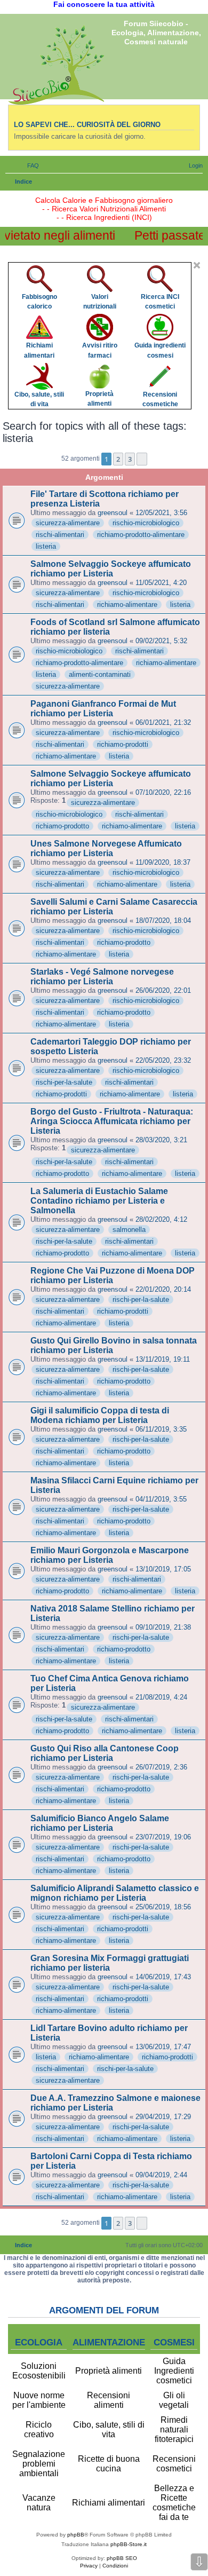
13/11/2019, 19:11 (163, 1359)
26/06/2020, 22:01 (163, 990)
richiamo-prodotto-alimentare (141, 535)
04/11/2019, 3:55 (161, 1499)
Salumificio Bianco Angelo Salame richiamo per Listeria (100, 1823)
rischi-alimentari (60, 535)
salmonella (129, 1230)
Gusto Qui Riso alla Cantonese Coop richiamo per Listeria (105, 1753)
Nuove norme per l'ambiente (39, 2400)
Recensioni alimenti (109, 2400)
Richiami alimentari (109, 2503)
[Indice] (56, 65)
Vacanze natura (39, 2503)
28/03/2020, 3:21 (161, 1140)
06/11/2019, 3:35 (161, 1429)
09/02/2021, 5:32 (161, 641)
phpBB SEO (122, 2558)
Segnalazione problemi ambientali (39, 2464)
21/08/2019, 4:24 (161, 1697)
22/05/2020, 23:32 (163, 1060)
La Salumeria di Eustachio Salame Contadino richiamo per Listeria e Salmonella (99, 1201)
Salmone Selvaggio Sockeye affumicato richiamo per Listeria (111, 569)
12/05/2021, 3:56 (161, 513)
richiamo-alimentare (127, 605)
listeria (46, 546)
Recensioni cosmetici (174, 2464)
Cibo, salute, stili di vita (109, 2429)
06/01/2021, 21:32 (163, 722)
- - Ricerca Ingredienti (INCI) (104, 217)
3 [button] (130, 459)
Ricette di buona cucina (109, 2464)
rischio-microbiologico (146, 523)
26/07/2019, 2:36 (161, 1767)
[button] (142, 459)
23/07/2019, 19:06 (163, 1837)
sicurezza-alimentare (68, 523)
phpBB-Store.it (129, 2544)
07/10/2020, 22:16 (163, 792)
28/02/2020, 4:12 (161, 1219)
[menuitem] (28, 165)
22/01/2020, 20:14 (163, 1289)
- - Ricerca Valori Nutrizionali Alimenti (104, 209)
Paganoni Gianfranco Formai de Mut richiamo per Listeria (103, 709)
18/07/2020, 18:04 (163, 920)
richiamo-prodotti (123, 744)
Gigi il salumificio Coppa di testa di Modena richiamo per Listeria (100, 1415)
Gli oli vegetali (174, 2400)
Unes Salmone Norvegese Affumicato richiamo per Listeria (106, 848)
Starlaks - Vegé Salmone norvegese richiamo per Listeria (102, 977)
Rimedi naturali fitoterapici (174, 2429)
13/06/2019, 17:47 (163, 2047)
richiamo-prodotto (62, 826)
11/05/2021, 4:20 (161, 583)
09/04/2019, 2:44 (161, 2175)
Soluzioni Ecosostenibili (39, 2371)
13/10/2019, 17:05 (163, 1569)
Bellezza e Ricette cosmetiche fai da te (174, 2503)
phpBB (76, 2535)
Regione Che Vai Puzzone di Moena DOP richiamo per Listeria (113, 1275)
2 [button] (118, 459)
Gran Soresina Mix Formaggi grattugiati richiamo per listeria (110, 1963)
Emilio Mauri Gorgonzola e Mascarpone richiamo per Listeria (110, 1555)
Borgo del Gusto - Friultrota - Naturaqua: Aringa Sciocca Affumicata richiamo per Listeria (112, 1121)
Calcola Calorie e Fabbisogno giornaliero (104, 200)
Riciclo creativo (39, 2429)
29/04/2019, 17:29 (163, 2117)
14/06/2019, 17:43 (163, 1977)
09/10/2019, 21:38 (163, 1627)
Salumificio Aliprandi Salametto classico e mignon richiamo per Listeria (115, 1893)
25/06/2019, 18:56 (163, 1907)
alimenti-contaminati (100, 674)
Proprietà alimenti (109, 2371)
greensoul (113, 513)
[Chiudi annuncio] (197, 265)
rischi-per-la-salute (64, 1082)
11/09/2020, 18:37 (163, 862)
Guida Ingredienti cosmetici (174, 2371)
